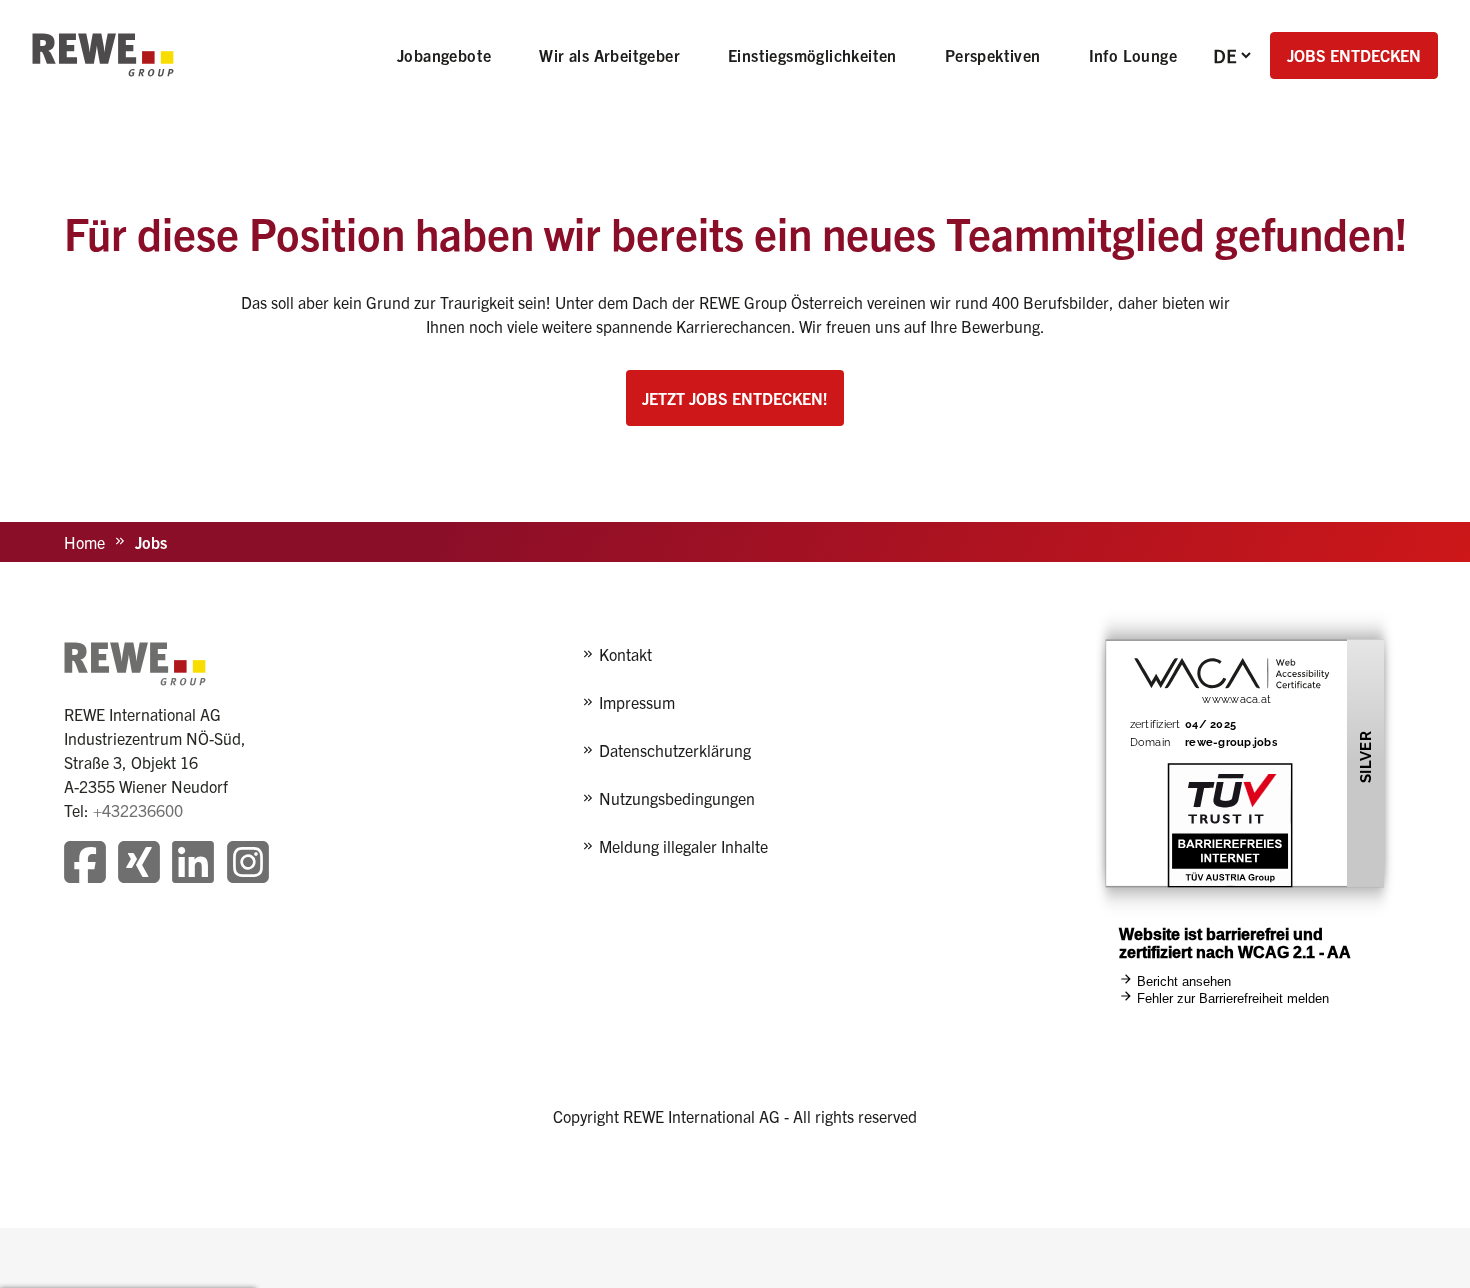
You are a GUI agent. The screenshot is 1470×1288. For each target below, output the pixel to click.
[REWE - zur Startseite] (103, 55)
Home (84, 542)
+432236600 (138, 810)
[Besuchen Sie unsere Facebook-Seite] (85, 864)
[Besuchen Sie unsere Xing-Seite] (139, 864)
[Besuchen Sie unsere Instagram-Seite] (248, 864)
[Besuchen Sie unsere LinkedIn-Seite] (193, 864)
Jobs (151, 542)
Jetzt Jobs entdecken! (735, 398)
